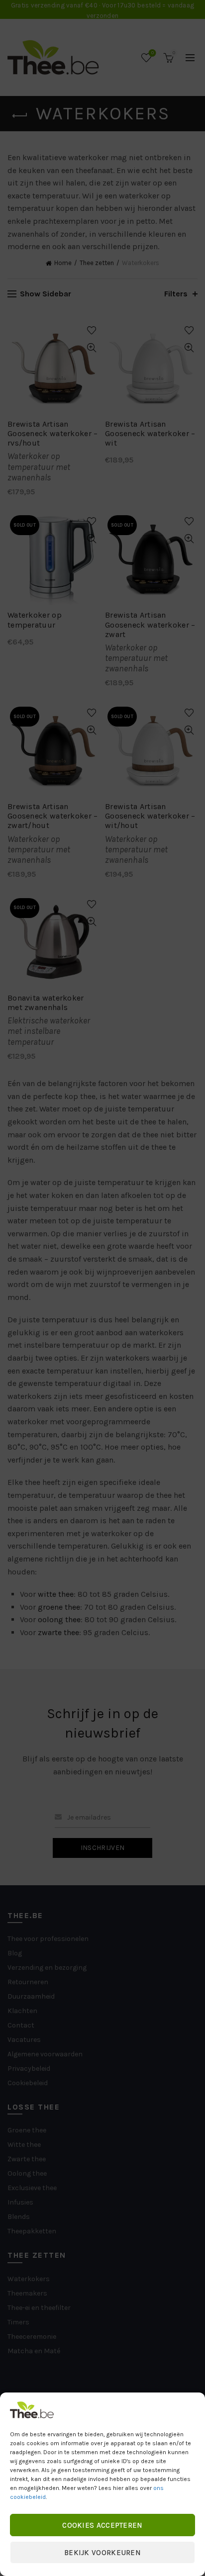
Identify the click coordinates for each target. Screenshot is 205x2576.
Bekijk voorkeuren (102, 2553)
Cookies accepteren (102, 2525)
